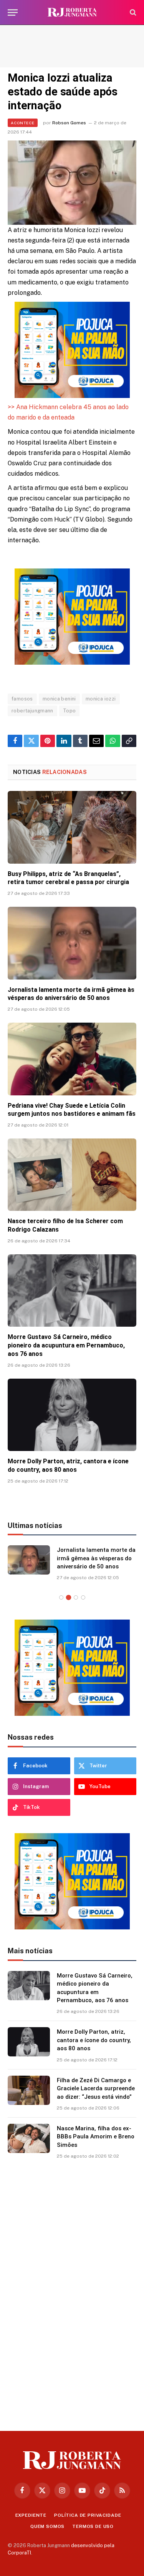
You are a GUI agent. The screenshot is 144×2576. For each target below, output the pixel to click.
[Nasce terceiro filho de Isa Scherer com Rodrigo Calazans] (72, 1175)
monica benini (59, 699)
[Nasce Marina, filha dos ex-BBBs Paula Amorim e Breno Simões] (29, 2138)
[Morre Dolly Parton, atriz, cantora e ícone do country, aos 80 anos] (72, 1415)
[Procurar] (132, 13)
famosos (22, 699)
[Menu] (13, 13)
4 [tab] (83, 1597)
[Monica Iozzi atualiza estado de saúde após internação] (72, 183)
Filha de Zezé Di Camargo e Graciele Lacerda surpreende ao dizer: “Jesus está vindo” (96, 2089)
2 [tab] (69, 1597)
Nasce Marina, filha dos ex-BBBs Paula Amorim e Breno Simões (96, 2137)
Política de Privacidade (88, 2515)
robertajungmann (32, 711)
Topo (70, 711)
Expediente (31, 2515)
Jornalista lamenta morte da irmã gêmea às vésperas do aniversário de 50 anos (96, 1558)
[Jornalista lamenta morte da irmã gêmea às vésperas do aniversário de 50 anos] (72, 943)
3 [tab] (76, 1597)
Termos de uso (93, 2526)
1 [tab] (61, 1597)
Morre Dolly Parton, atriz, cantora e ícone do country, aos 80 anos (94, 2040)
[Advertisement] (72, 46)
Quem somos (47, 2526)
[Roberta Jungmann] (72, 13)
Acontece (23, 123)
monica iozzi (101, 699)
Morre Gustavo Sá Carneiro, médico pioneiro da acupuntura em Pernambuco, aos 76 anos (66, 1345)
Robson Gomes (69, 123)
